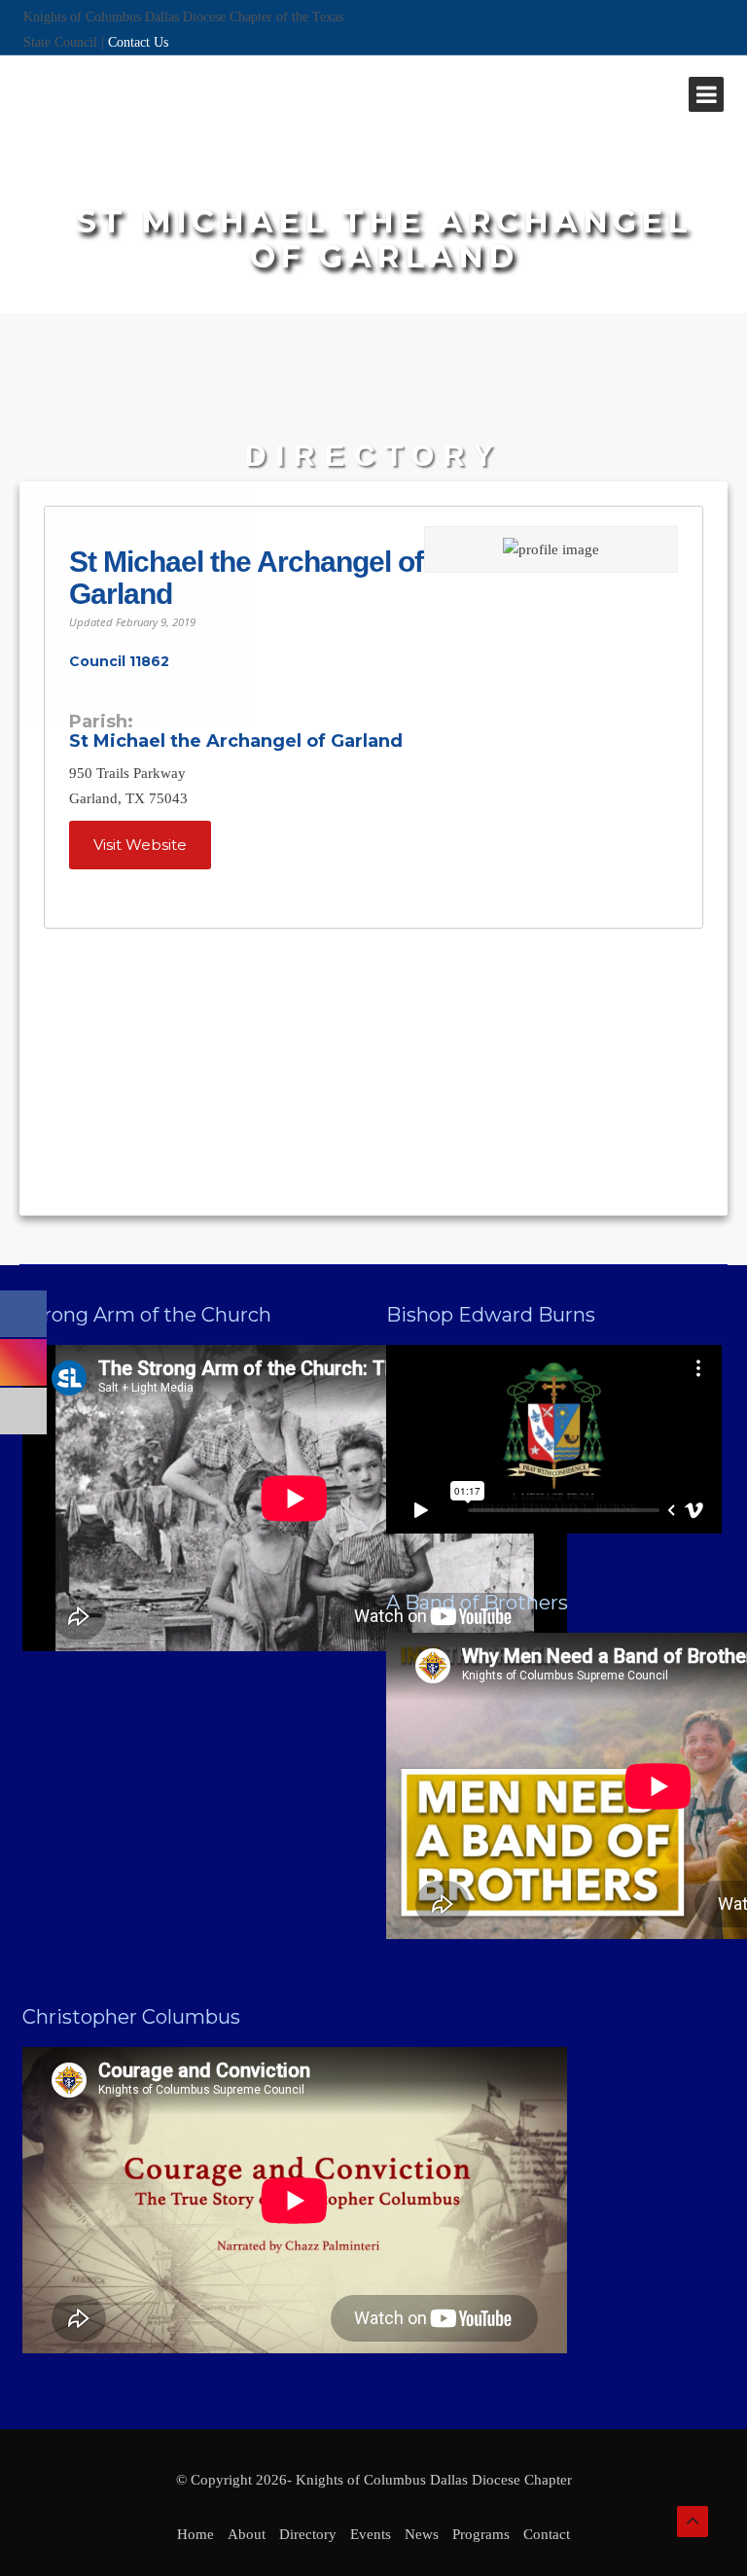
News (422, 2534)
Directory (308, 2534)
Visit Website (140, 845)
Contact (547, 2534)
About (247, 2534)
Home (196, 2534)
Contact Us (138, 42)
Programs (481, 2534)
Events (371, 2534)
